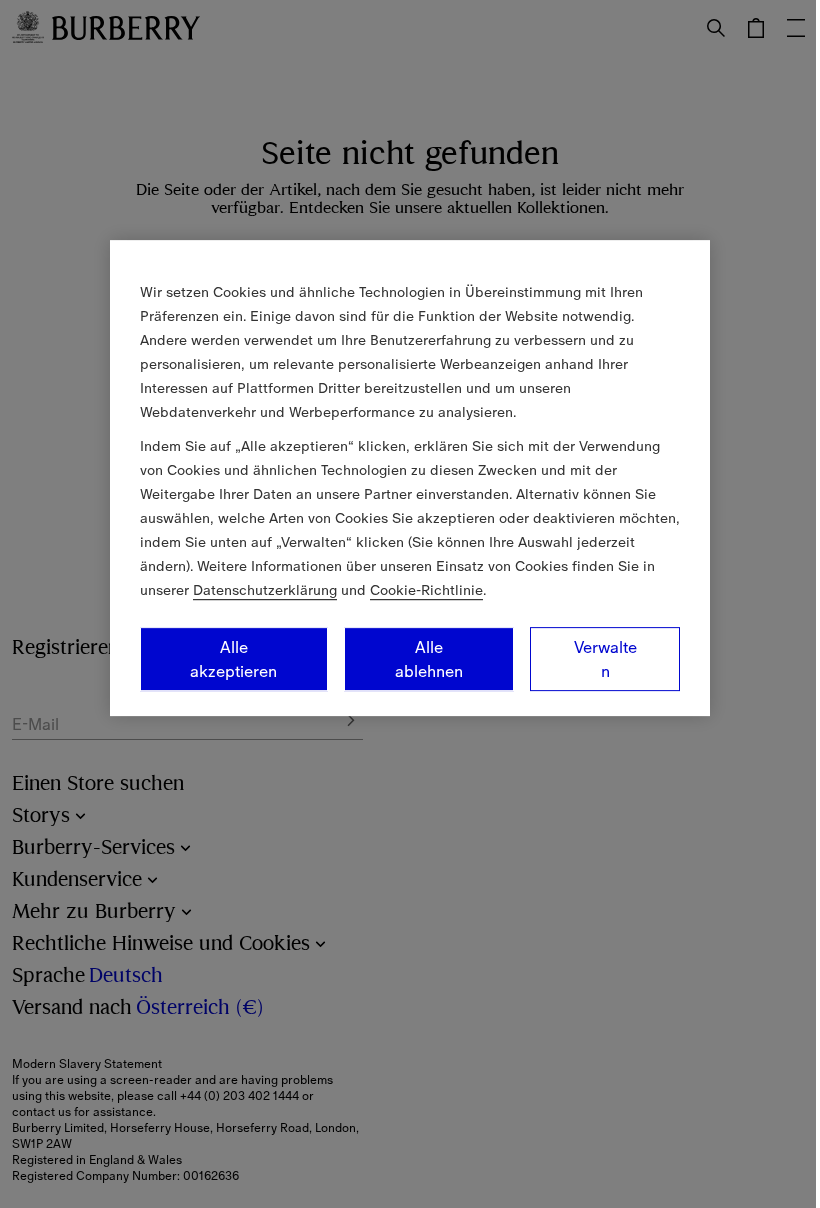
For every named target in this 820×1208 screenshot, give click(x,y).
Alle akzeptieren (233, 659)
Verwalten (605, 659)
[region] (410, 478)
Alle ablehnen (429, 659)
